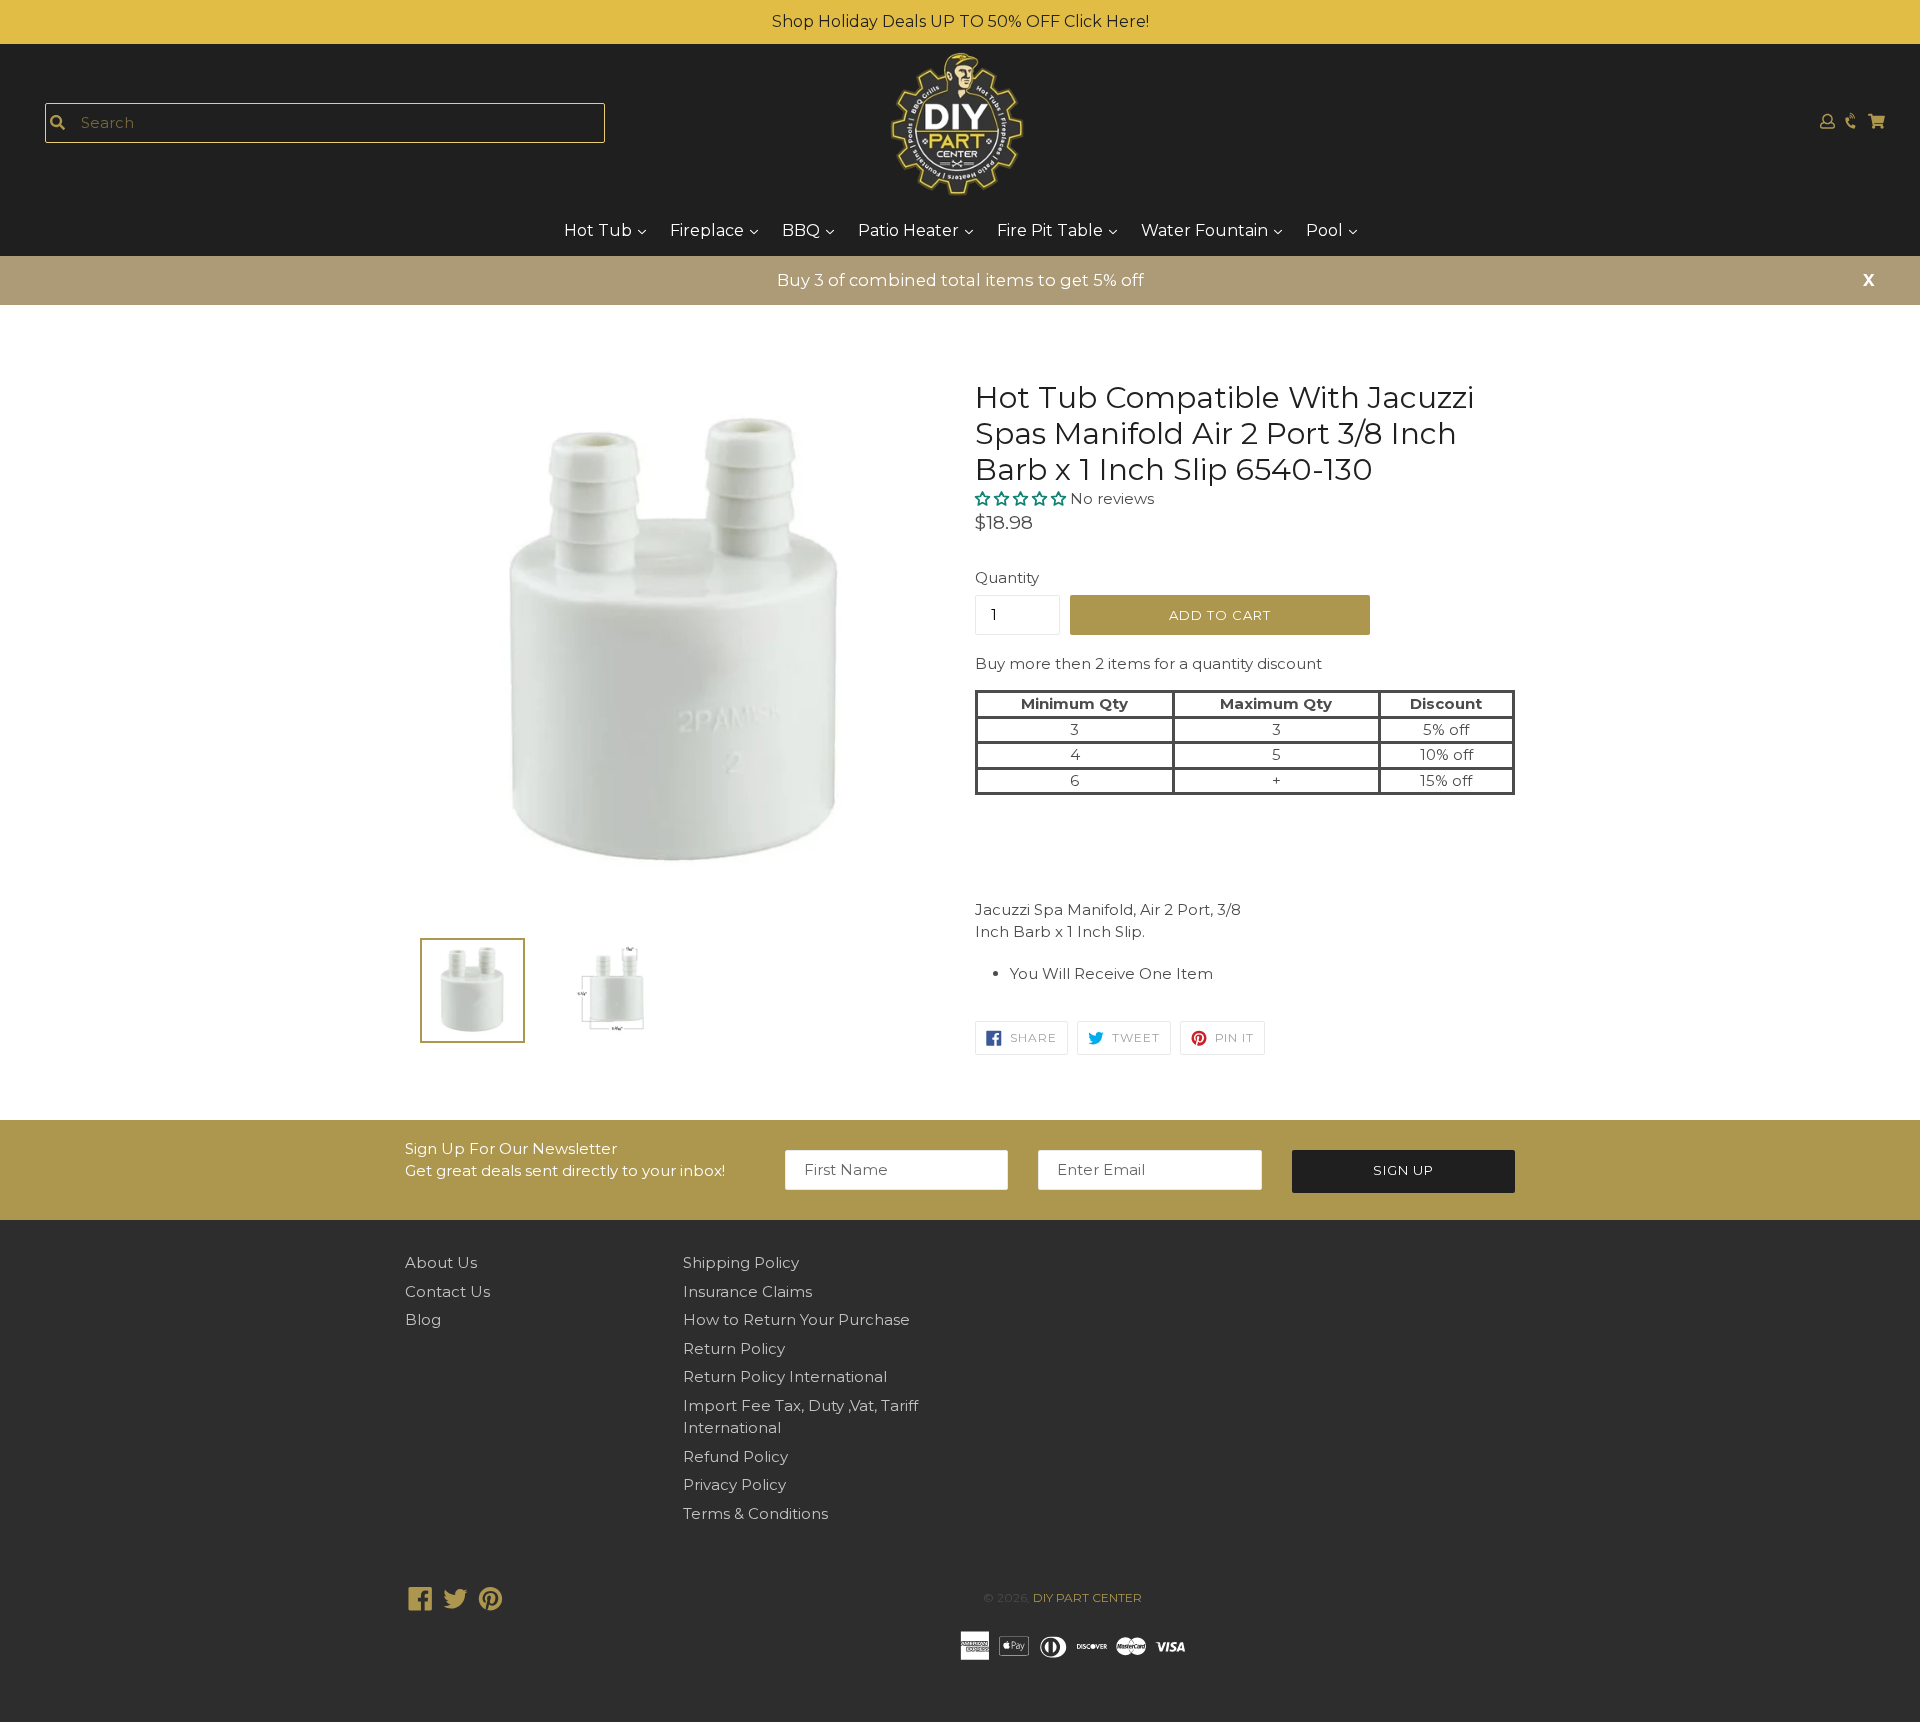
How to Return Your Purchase (796, 1319)
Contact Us (447, 1291)
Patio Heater (910, 230)
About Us (441, 1262)
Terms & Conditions (755, 1513)
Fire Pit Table (1052, 230)
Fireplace (709, 230)
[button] (1022, 498)
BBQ (803, 230)
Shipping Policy (741, 1262)
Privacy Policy (734, 1484)
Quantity (1007, 577)
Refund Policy (735, 1456)
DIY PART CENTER (1087, 1597)
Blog (423, 1319)
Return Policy (734, 1348)
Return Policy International (785, 1376)
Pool (1326, 230)
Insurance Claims (747, 1291)
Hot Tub (600, 230)
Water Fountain (1206, 230)
